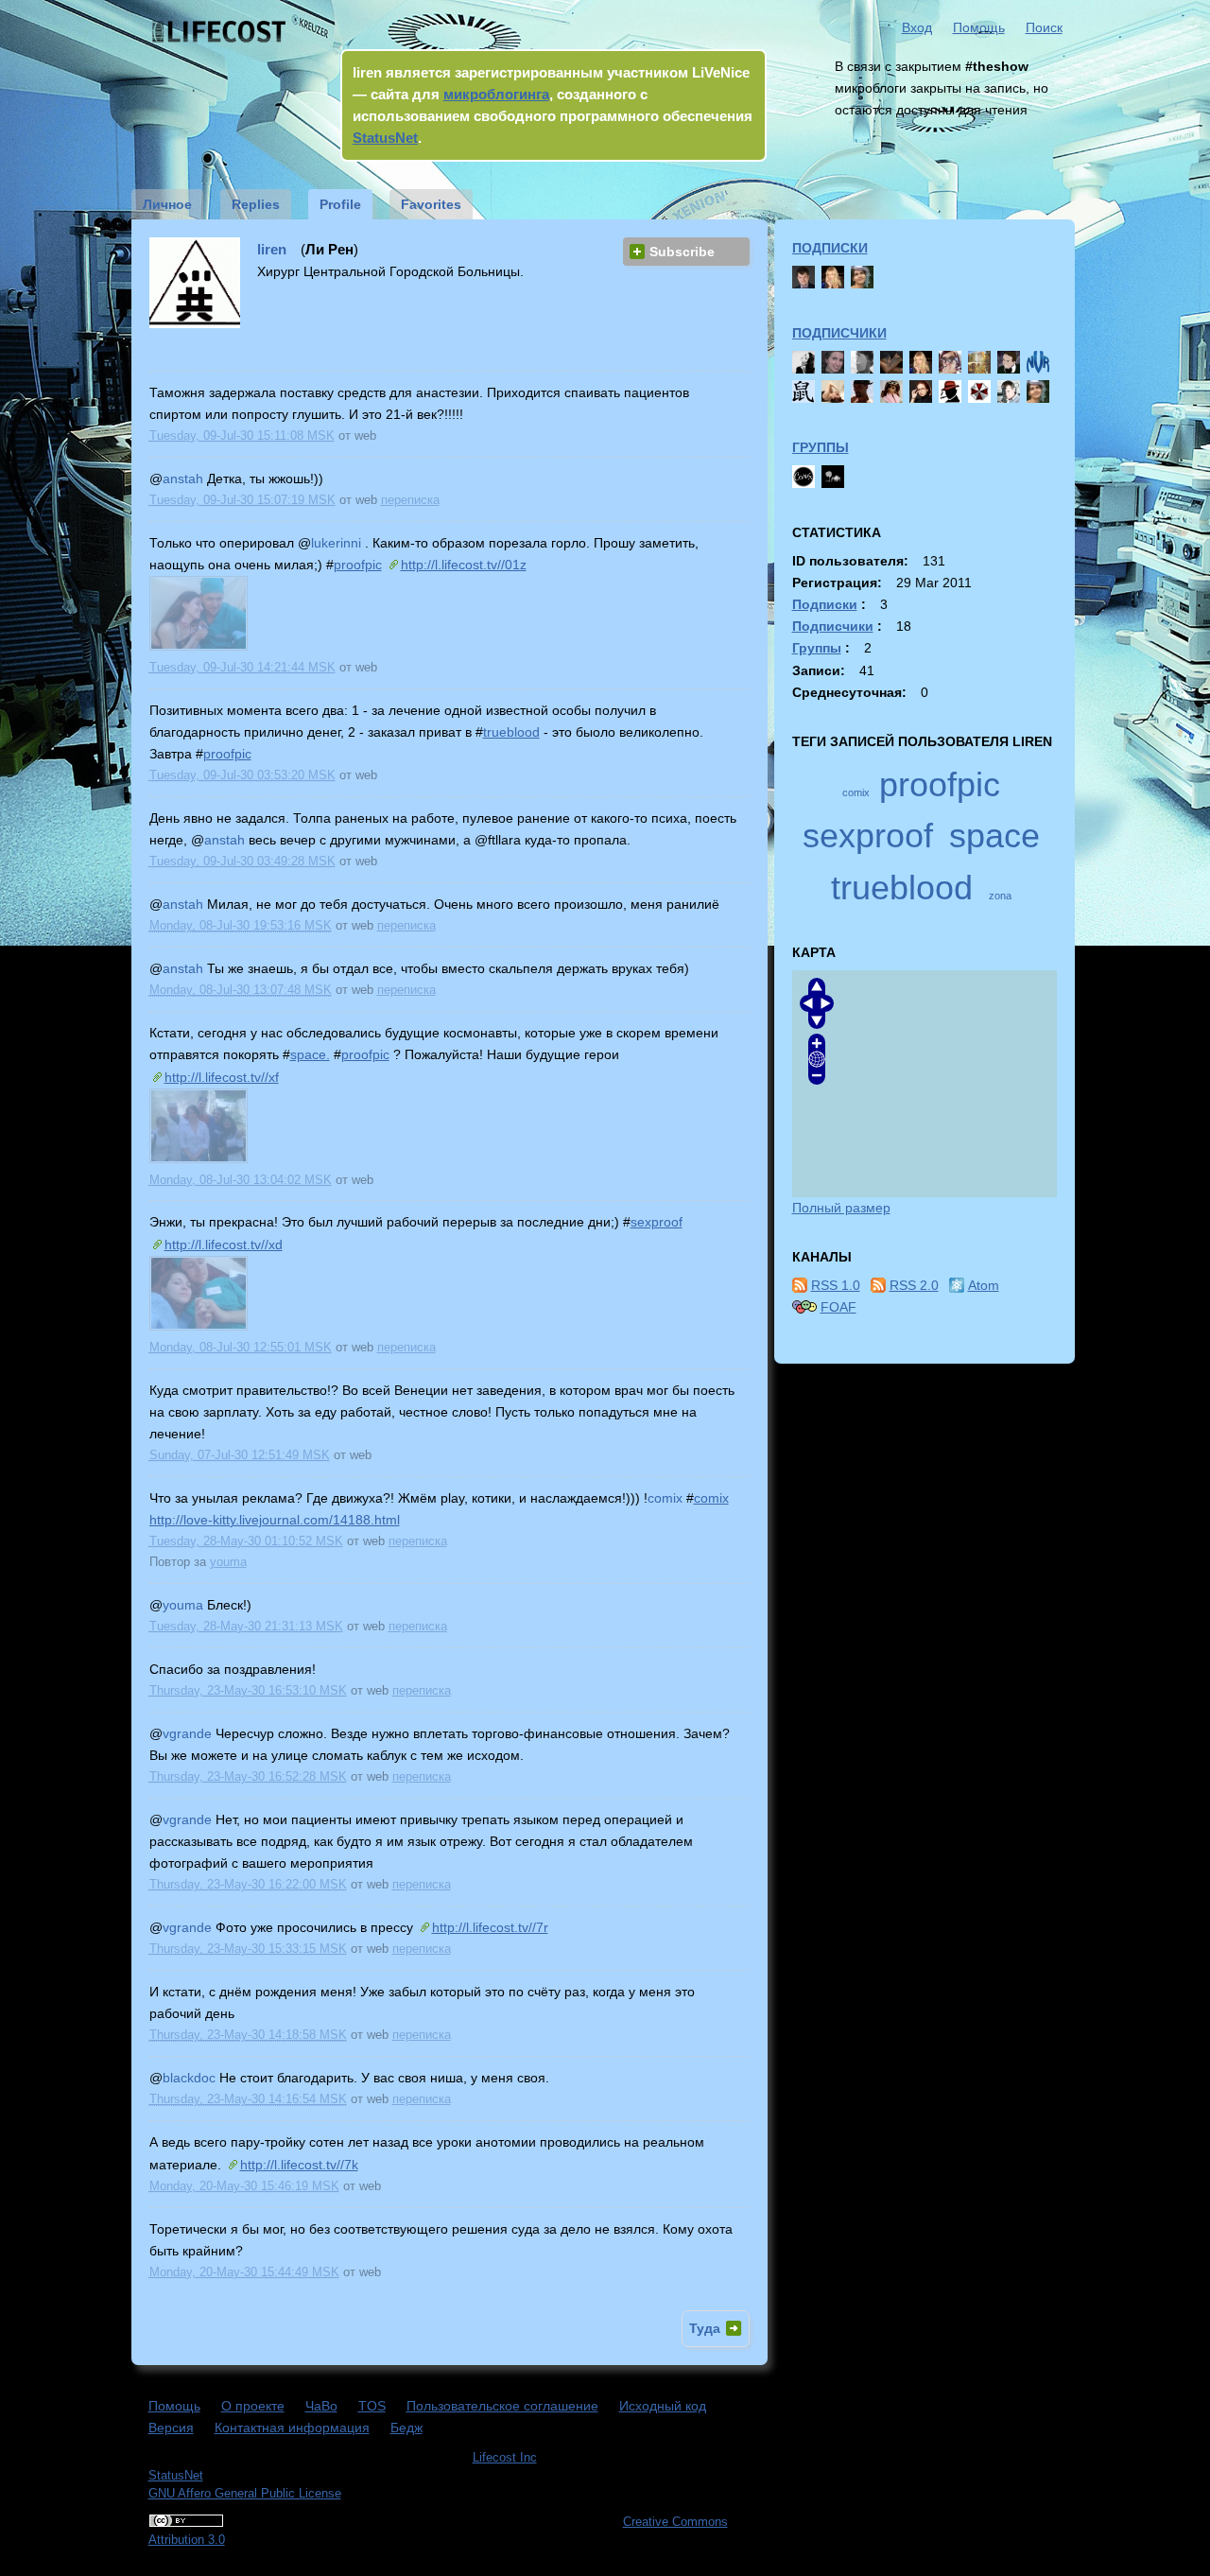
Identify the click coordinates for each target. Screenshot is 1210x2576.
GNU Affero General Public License (245, 2494)
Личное (167, 204)
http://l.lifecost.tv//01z (464, 565)
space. (310, 1054)
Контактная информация (292, 2428)
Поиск (1044, 27)
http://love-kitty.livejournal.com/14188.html (275, 1520)
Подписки (830, 248)
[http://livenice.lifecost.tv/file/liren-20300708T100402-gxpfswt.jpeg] (199, 1159)
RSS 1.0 (836, 1285)
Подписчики (839, 333)
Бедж (406, 2428)
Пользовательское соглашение (502, 2406)
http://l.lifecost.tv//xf (222, 1077)
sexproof (657, 1222)
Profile (340, 204)
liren (272, 249)
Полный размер (841, 1208)
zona (1000, 896)
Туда (705, 2328)
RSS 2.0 (914, 1285)
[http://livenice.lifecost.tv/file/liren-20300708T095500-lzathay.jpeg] (199, 1326)
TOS (372, 2406)
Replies (256, 204)
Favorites (431, 204)
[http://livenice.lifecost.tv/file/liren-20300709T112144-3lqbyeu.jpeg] (199, 646)
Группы (821, 447)
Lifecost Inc (505, 2458)
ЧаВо (321, 2406)
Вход (917, 27)
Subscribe (682, 252)
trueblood (511, 732)
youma (228, 1562)
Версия (171, 2428)
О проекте (253, 2406)
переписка (410, 500)
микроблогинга (496, 94)
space (994, 835)
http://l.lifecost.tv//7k (299, 2165)
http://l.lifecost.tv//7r (490, 1927)
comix (711, 1498)
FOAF (838, 1307)
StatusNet (385, 138)
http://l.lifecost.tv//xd (224, 1244)
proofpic (358, 565)
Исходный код (663, 2406)
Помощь (979, 27)
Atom (984, 1285)
